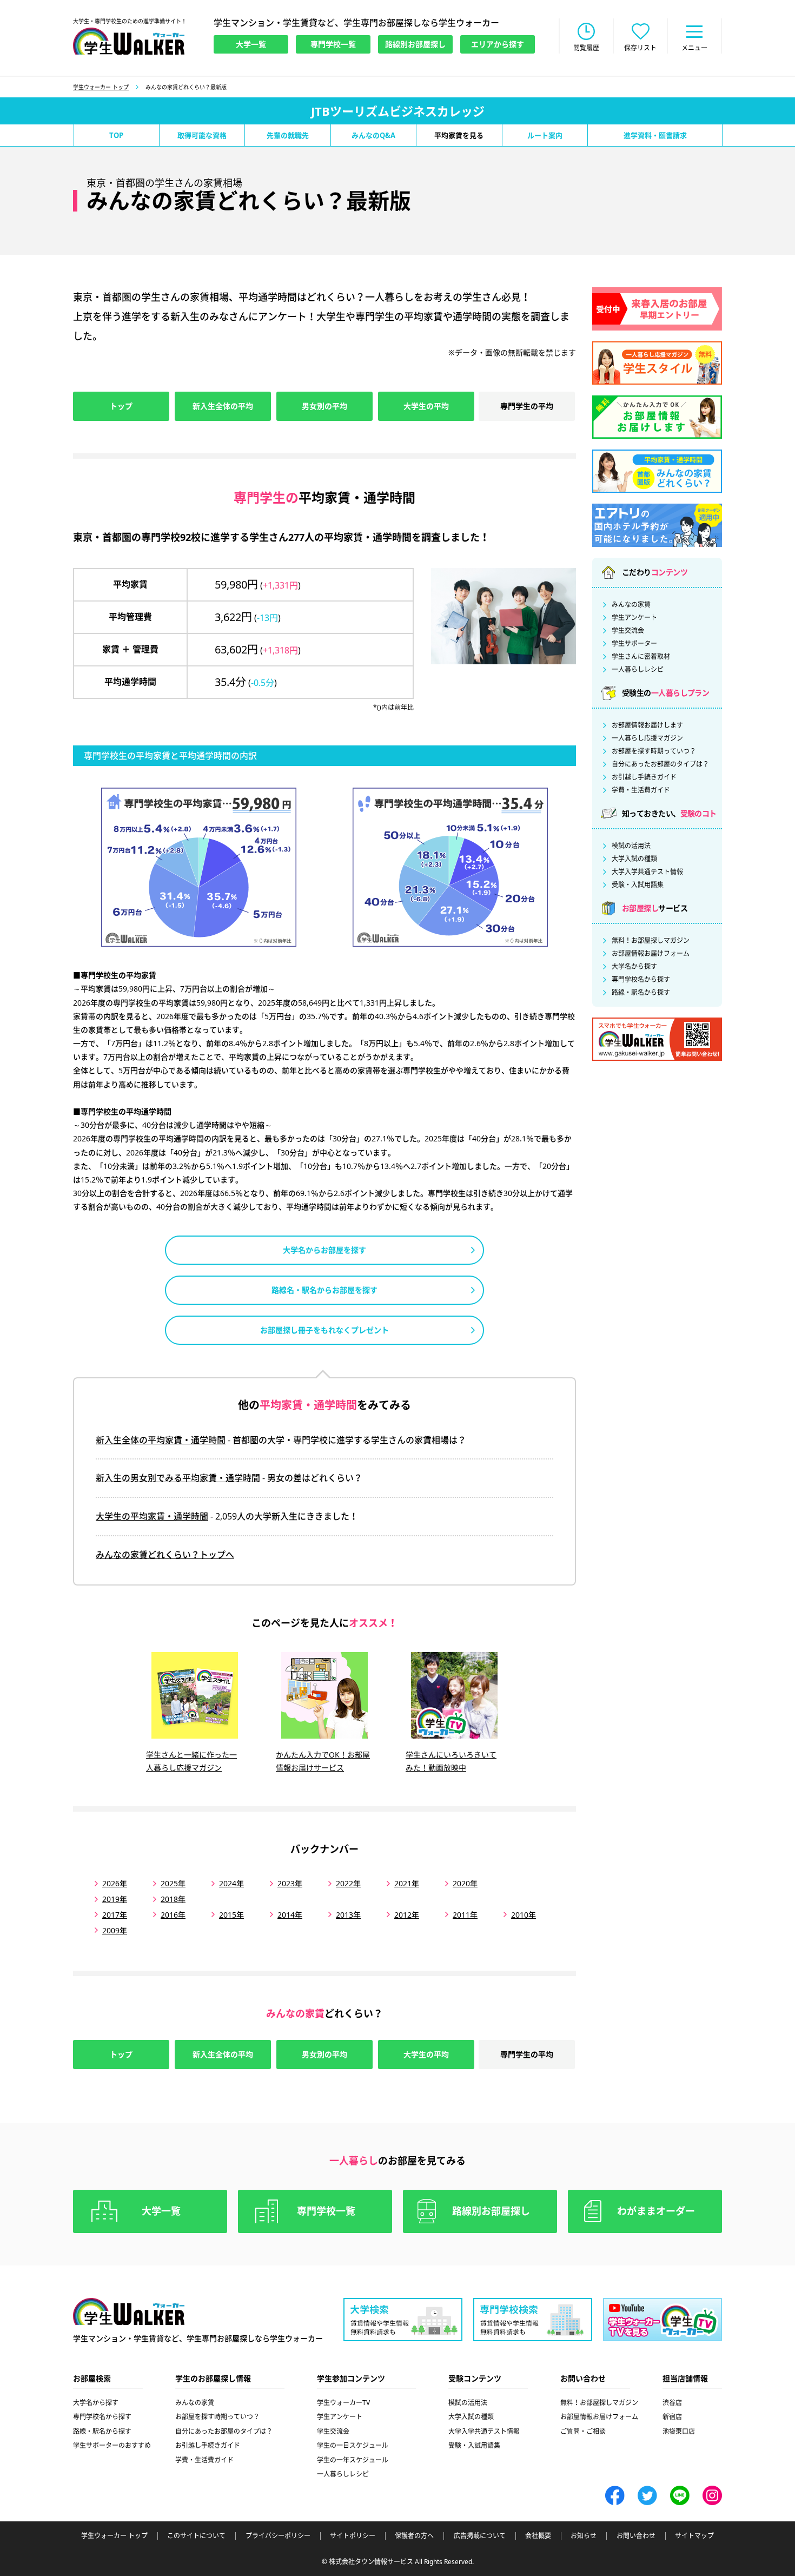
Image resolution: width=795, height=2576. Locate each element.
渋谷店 (672, 2403)
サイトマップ (694, 2536)
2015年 (231, 1915)
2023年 (290, 1883)
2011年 (465, 1915)
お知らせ (584, 2536)
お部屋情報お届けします (647, 725)
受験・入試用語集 (638, 885)
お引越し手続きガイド (644, 777)
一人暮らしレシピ (638, 670)
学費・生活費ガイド (641, 790)
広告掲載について (480, 2536)
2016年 (173, 1915)
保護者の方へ (414, 2536)
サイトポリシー (353, 2536)
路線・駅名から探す (641, 993)
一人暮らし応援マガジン (647, 738)
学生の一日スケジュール (353, 2445)
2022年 (348, 1883)
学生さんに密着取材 (641, 657)
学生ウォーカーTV (343, 2403)
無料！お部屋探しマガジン (651, 941)
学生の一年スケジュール (353, 2460)
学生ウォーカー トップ (101, 87)
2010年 (524, 1915)
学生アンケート (634, 618)
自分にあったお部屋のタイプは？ (660, 764)
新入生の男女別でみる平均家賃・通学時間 (178, 1478)
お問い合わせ (636, 2536)
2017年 (115, 1915)
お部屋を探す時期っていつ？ (654, 751)
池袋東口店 (679, 2431)
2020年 (465, 1883)
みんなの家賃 (631, 605)
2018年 (173, 1899)
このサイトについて (196, 2536)
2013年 (348, 1915)
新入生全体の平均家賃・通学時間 (161, 1440)
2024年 (231, 1883)
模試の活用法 (631, 846)
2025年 (173, 1883)
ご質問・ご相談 (583, 2431)
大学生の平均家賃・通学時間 (152, 1516)
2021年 (407, 1883)
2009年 (115, 1930)
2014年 (290, 1915)
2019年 (115, 1899)
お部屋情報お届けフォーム (651, 954)
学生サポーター (634, 644)
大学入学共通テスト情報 (647, 872)
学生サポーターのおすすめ (112, 2445)
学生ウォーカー (129, 2311)
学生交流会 (628, 631)
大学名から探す (634, 967)
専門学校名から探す (641, 980)
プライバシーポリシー (278, 2536)
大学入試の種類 (634, 859)
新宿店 (672, 2417)
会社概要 (538, 2536)
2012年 (407, 1915)
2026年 (115, 1883)
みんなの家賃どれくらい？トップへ (165, 1555)
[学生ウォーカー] (129, 41)
